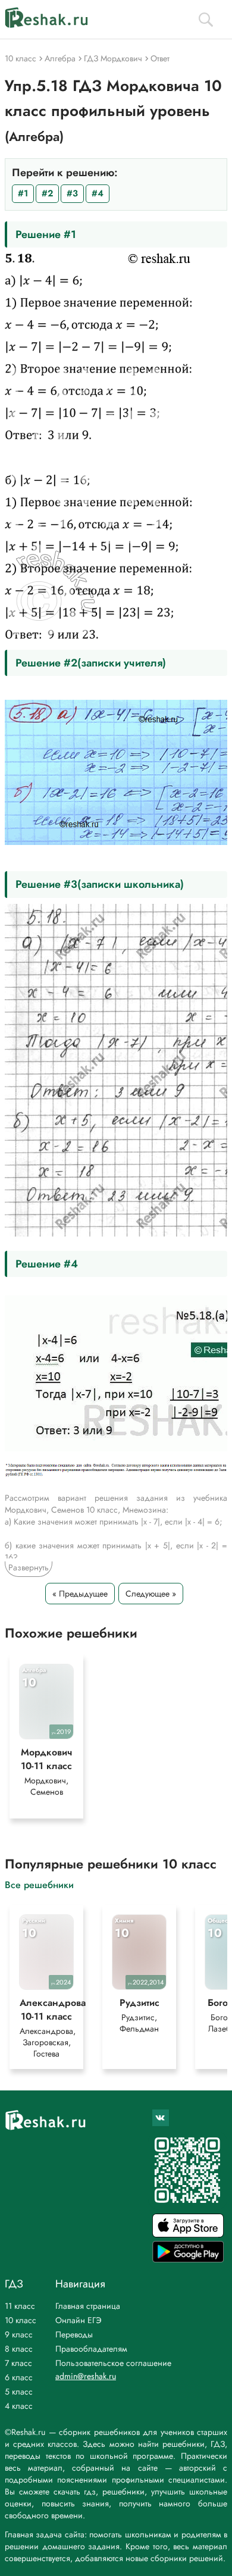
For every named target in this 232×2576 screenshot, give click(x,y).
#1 (23, 193)
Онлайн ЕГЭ (79, 2320)
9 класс (19, 2334)
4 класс (19, 2406)
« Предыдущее (80, 1594)
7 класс (18, 2363)
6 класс (19, 2377)
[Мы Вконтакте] (161, 2118)
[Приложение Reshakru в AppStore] (188, 2234)
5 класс (19, 2392)
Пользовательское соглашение (113, 2363)
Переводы (74, 2334)
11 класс (20, 2306)
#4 (98, 193)
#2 (47, 193)
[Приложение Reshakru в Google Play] (188, 2259)
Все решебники (39, 1884)
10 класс (21, 2320)
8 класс (19, 2349)
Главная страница (88, 2306)
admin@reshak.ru (86, 2376)
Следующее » (151, 1594)
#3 (72, 193)
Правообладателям (91, 2349)
